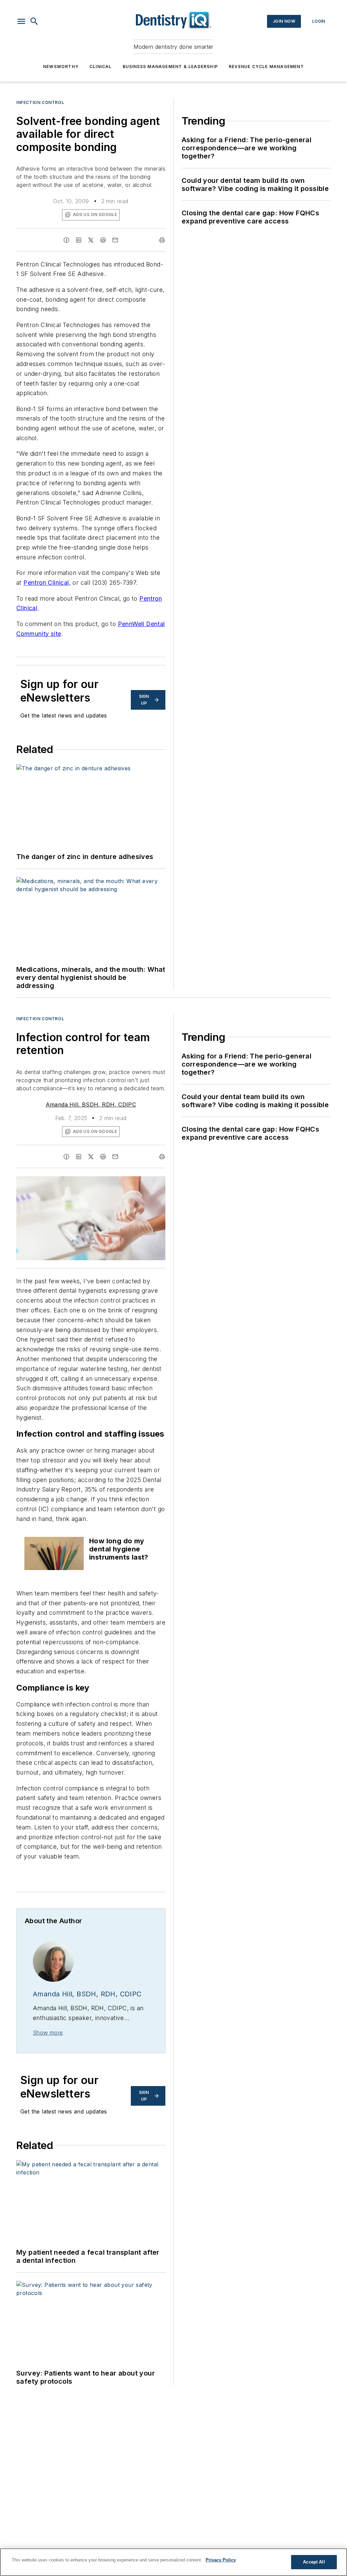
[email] (115, 240)
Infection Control (40, 102)
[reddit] (103, 240)
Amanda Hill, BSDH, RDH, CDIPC (91, 1104)
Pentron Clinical (46, 583)
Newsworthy (61, 67)
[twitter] (91, 240)
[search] (34, 21)
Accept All (314, 2562)
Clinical (101, 67)
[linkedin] (79, 240)
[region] (173, 2562)
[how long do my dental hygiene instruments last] (54, 1553)
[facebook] (66, 240)
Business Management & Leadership (170, 67)
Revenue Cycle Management (266, 67)
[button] (21, 21)
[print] (162, 240)
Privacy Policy (221, 2560)
